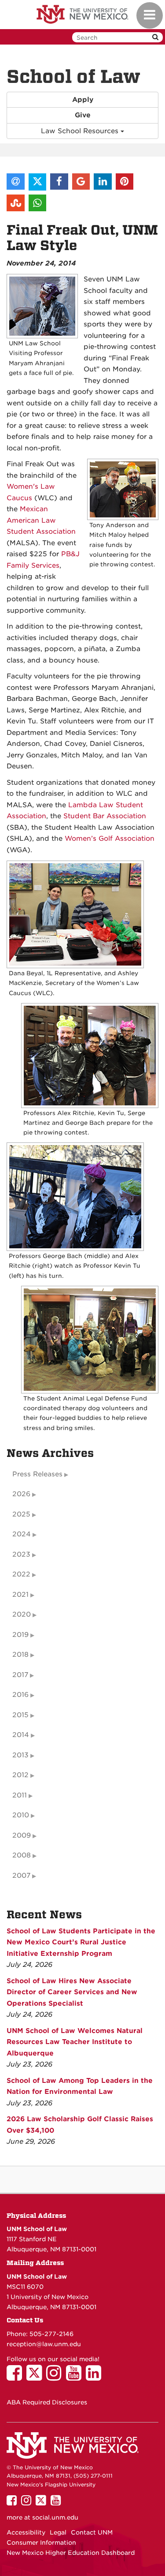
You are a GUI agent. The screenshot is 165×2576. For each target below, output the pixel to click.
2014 (21, 1735)
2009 (22, 1835)
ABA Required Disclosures (47, 2402)
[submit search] (155, 37)
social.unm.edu (55, 2517)
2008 (22, 1855)
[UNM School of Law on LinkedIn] (96, 2377)
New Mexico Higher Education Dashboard (71, 2553)
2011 (20, 1795)
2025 (21, 1514)
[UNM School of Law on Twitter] (36, 2377)
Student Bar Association (105, 816)
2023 (21, 1554)
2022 (21, 1574)
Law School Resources (81, 131)
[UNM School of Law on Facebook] (16, 2377)
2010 (21, 1815)
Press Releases (37, 1474)
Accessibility (26, 2532)
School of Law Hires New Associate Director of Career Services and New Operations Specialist (72, 1992)
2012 (20, 1775)
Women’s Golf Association (110, 839)
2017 (20, 1675)
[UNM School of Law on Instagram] (56, 2377)
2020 (22, 1614)
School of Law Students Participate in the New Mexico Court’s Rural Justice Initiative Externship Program (81, 1942)
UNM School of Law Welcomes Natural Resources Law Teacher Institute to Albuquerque (75, 2042)
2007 (21, 1876)
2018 (20, 1655)
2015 (20, 1715)
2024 (22, 1534)
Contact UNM (92, 2532)
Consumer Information (41, 2542)
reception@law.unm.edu (44, 2344)
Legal (58, 2532)
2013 (20, 1755)
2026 (21, 1494)
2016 (20, 1695)
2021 (20, 1595)
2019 (20, 1635)
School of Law (73, 77)
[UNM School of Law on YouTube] (76, 2377)
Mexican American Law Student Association (41, 520)
